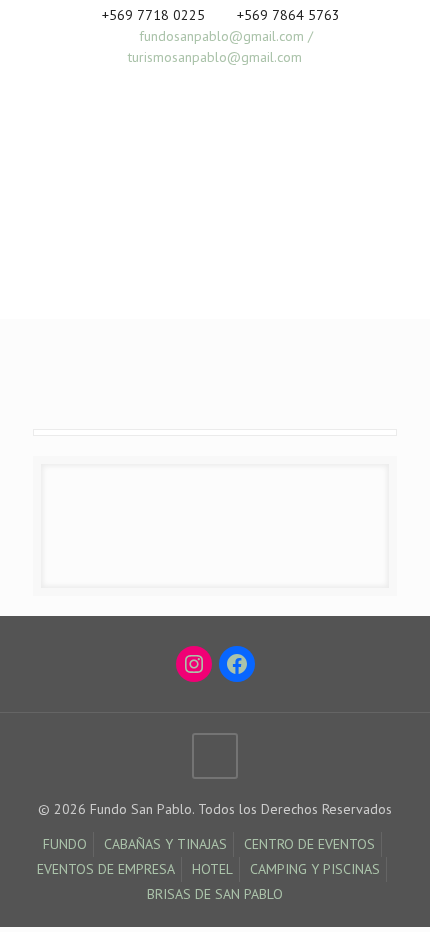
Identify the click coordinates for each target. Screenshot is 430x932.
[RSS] (241, 82)
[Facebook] (189, 82)
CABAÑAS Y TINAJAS (165, 844)
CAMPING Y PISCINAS (315, 869)
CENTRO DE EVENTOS (309, 844)
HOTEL (212, 869)
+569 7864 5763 (288, 15)
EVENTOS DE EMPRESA (106, 869)
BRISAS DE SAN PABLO (215, 894)
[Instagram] (215, 82)
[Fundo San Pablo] (135, 179)
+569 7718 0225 (153, 15)
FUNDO (65, 844)
